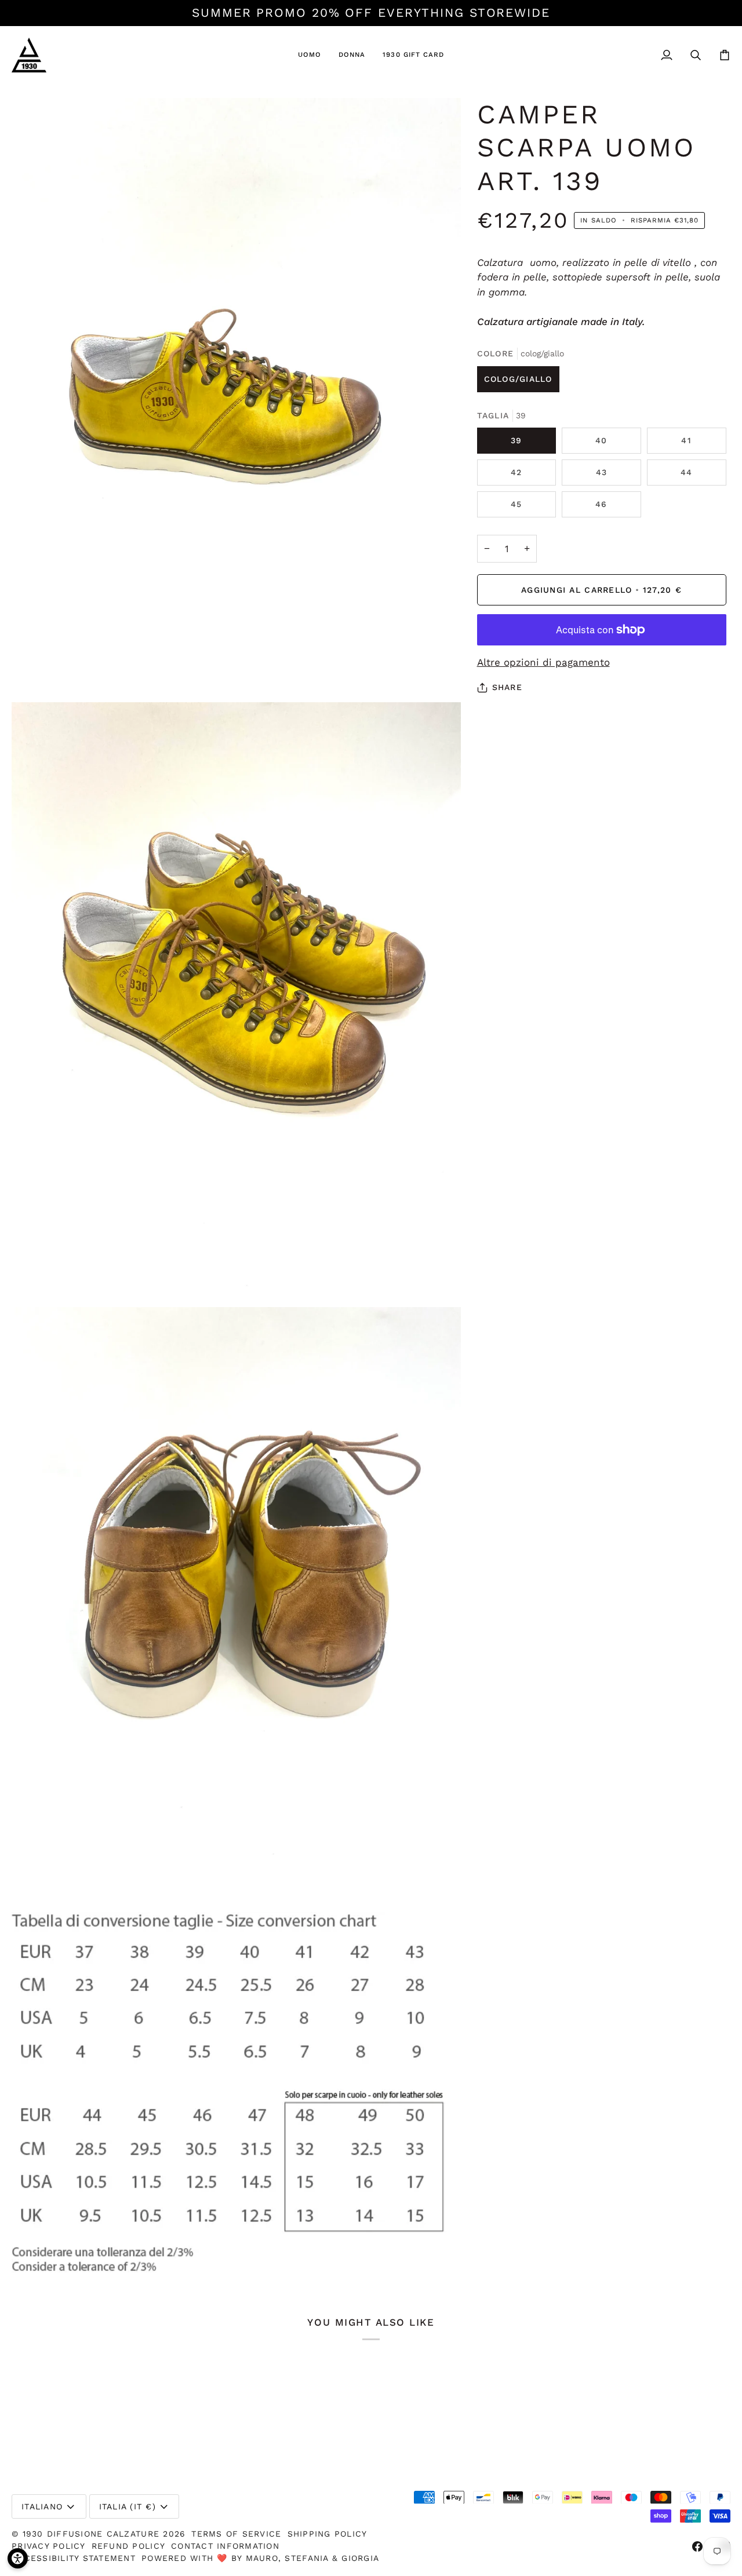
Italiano (42, 2506)
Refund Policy (128, 2546)
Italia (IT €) (128, 2506)
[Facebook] (697, 2546)
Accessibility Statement (74, 2558)
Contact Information (225, 2546)
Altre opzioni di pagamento (543, 662)
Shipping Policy (328, 2534)
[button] (310, 55)
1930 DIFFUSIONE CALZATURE (93, 2534)
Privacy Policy (49, 2546)
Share (507, 687)
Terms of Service (236, 2534)
